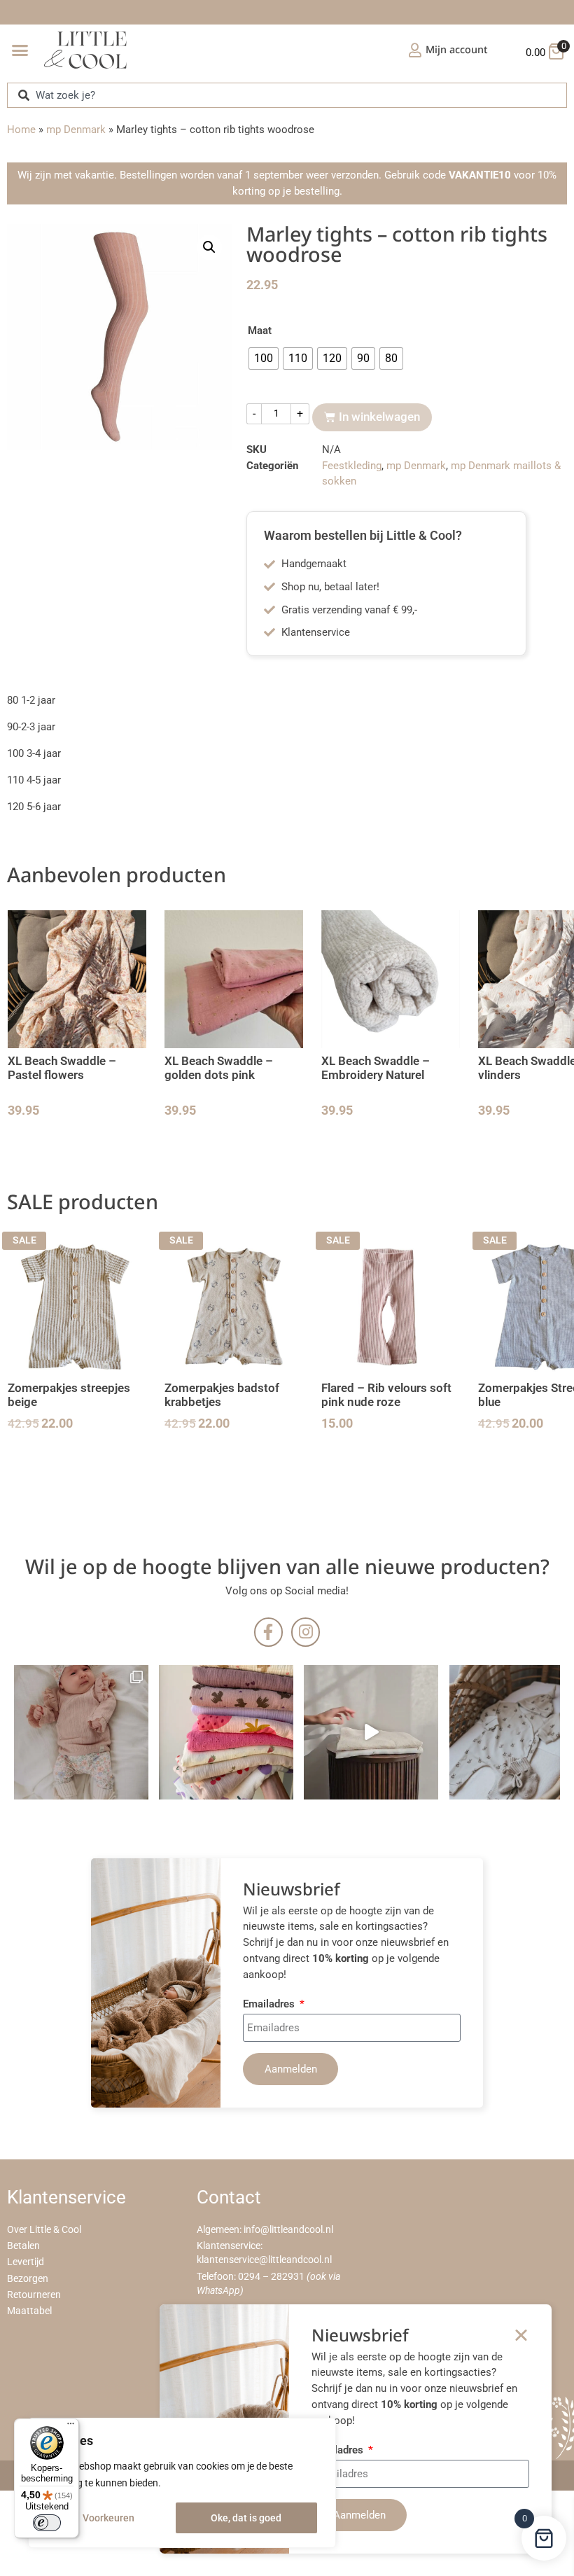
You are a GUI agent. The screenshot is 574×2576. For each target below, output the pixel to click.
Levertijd (26, 2262)
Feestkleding (352, 466)
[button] (20, 50)
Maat (260, 331)
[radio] (264, 358)
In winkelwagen (379, 417)
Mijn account (457, 49)
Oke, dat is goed (246, 2518)
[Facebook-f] (268, 1632)
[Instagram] (306, 1632)
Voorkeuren (108, 2518)
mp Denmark (76, 130)
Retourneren (34, 2295)
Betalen (23, 2246)
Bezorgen (28, 2279)
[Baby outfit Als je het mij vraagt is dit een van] (81, 1732)
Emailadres (270, 2005)
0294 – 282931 (271, 2277)
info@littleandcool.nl (288, 2230)
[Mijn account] (415, 50)
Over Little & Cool (44, 2230)
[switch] (47, 2523)
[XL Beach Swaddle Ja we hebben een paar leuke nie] (226, 1732)
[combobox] (287, 95)
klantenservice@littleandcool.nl (264, 2260)
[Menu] (71, 2427)
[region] (182, 2483)
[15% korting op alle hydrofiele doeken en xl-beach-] (371, 1732)
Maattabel (29, 2311)
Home (21, 130)
